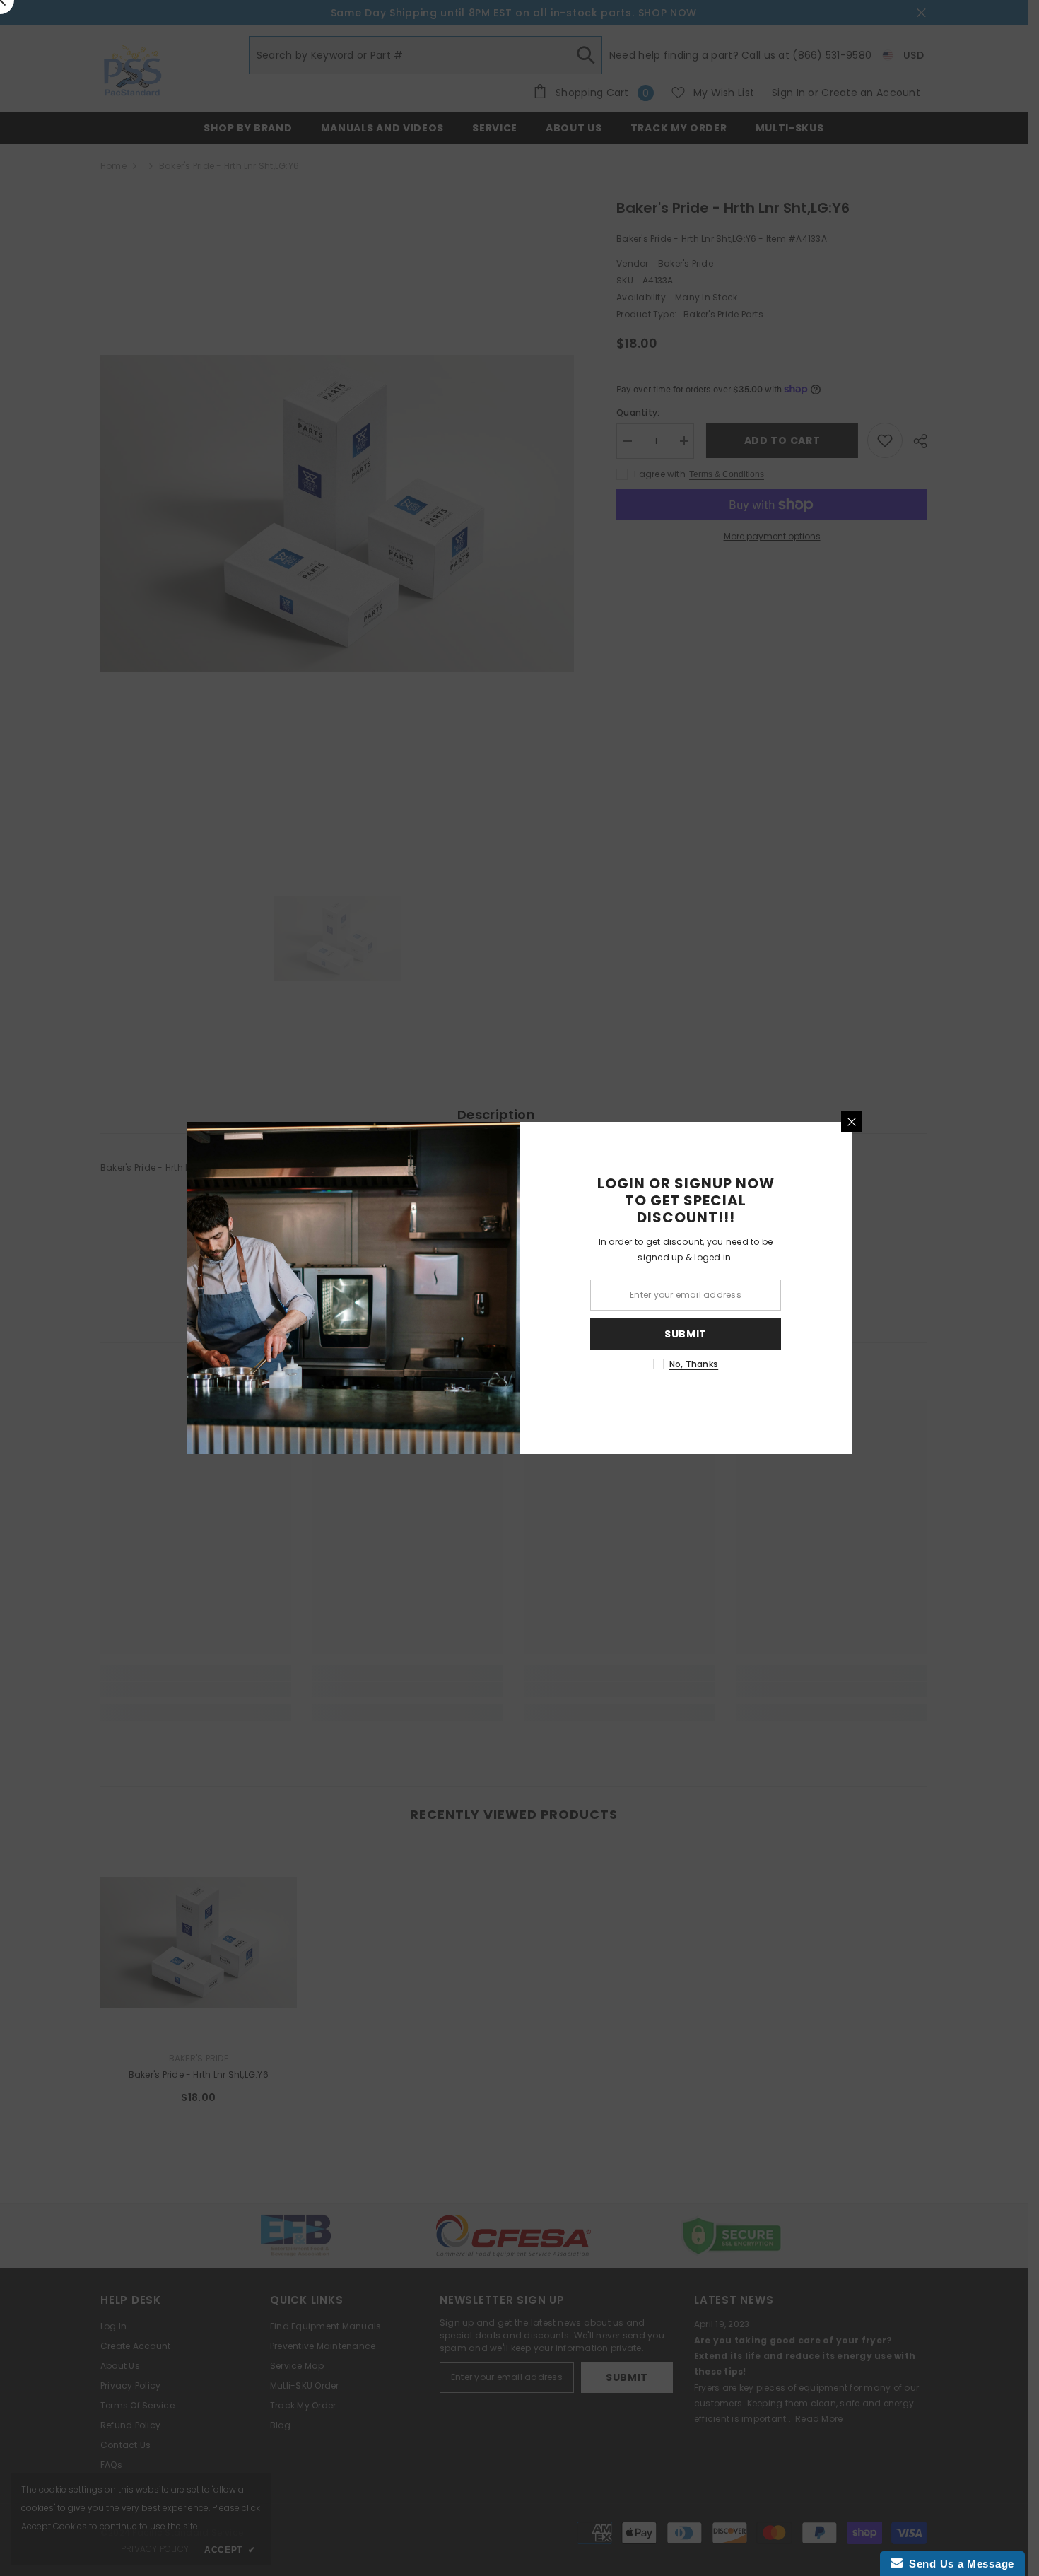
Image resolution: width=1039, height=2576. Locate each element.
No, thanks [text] (694, 1364)
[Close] (852, 1122)
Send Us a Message (958, 2564)
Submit (686, 1334)
